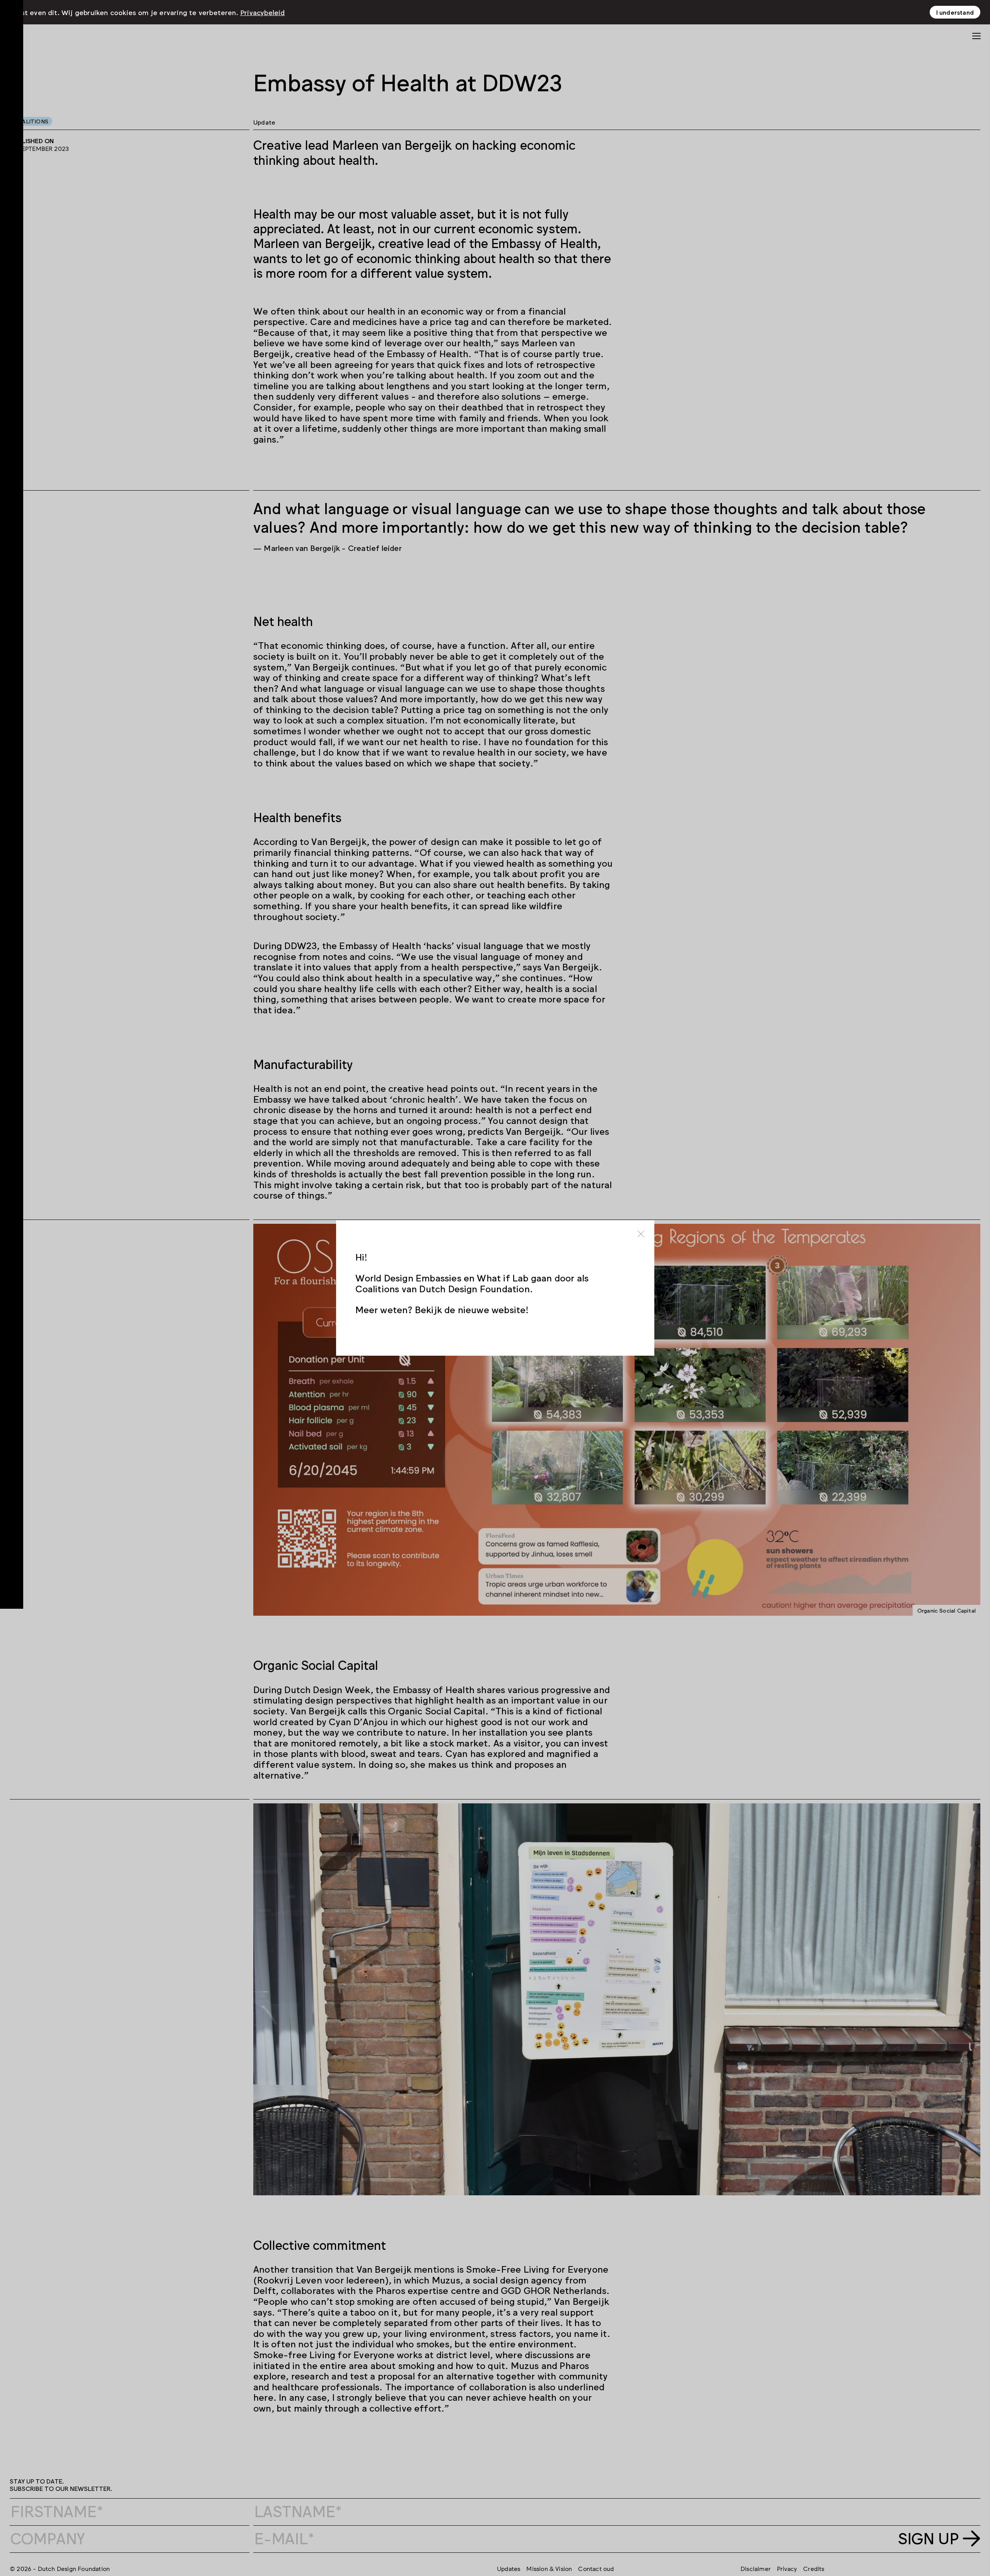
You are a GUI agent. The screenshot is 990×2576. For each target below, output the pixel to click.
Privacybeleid (263, 12)
